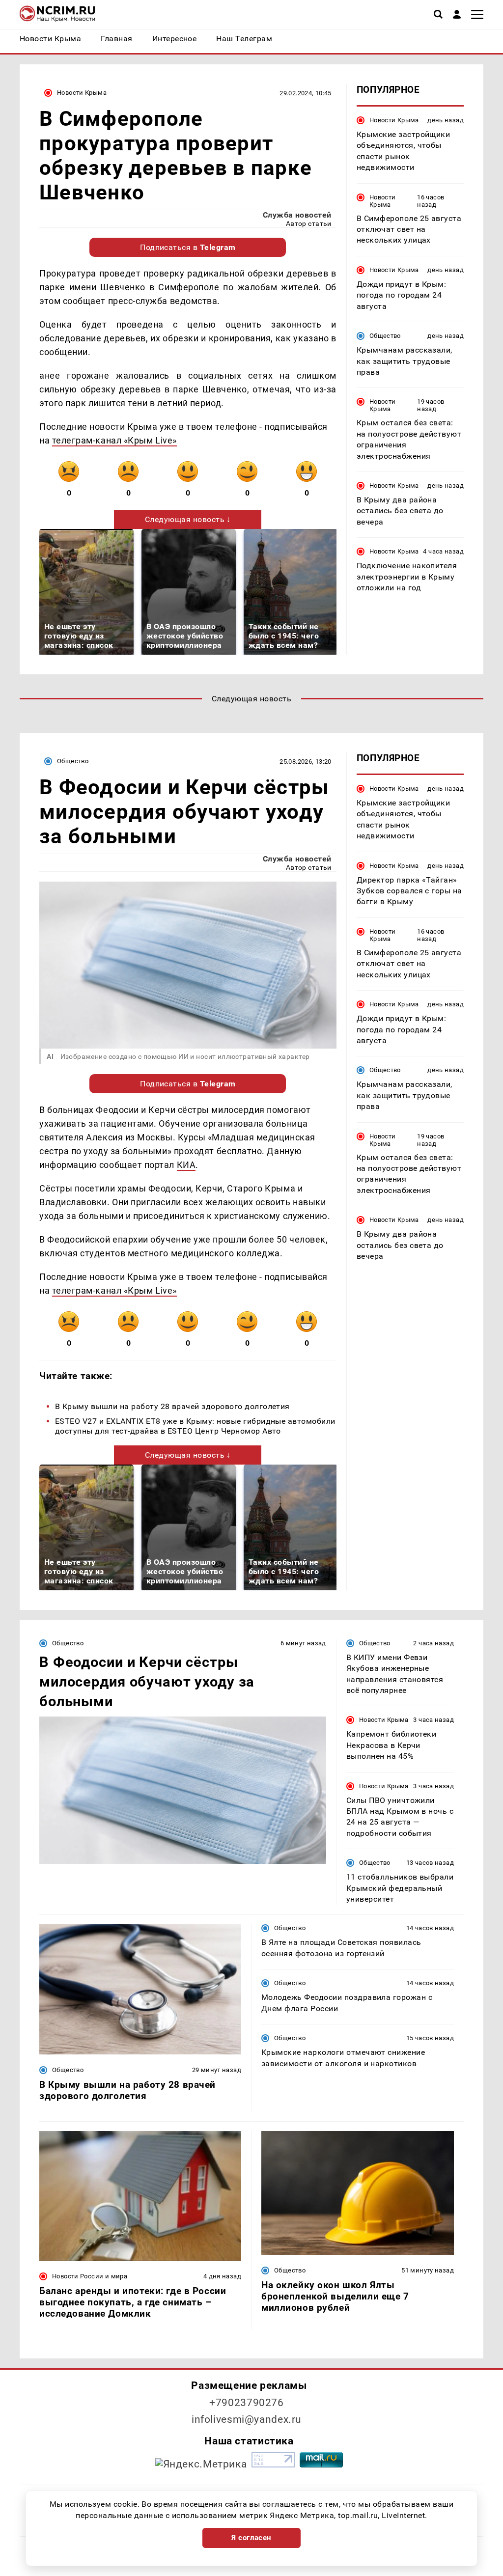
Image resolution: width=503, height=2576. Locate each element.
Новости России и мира (90, 2276)
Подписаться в (188, 247)
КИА (186, 1165)
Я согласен (251, 2538)
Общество (385, 336)
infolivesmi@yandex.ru (247, 2419)
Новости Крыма (82, 93)
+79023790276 (247, 2403)
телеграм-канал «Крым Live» (114, 440)
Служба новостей (297, 215)
